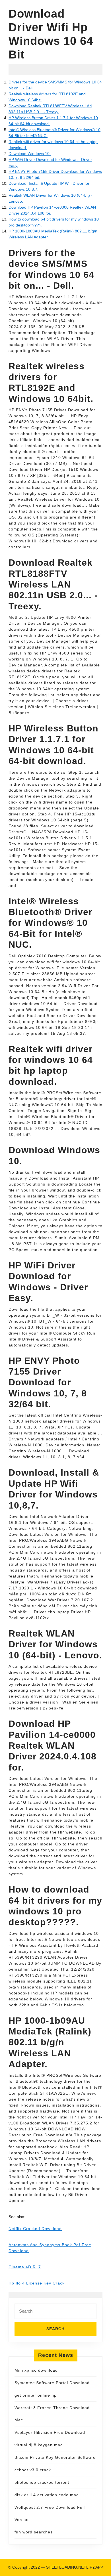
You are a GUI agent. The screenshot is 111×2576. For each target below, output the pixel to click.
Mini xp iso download (36, 2370)
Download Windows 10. (30, 154)
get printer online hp (36, 2395)
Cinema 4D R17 (25, 2267)
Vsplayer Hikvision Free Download (50, 2432)
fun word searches (34, 2532)
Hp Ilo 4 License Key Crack (37, 2283)
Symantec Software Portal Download (52, 2383)
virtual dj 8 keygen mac (39, 2445)
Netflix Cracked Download (35, 2229)
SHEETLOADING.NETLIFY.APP (75, 2567)
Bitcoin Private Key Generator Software (55, 2457)
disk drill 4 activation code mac (47, 2495)
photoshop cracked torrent (42, 2482)
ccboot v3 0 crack (33, 2470)
